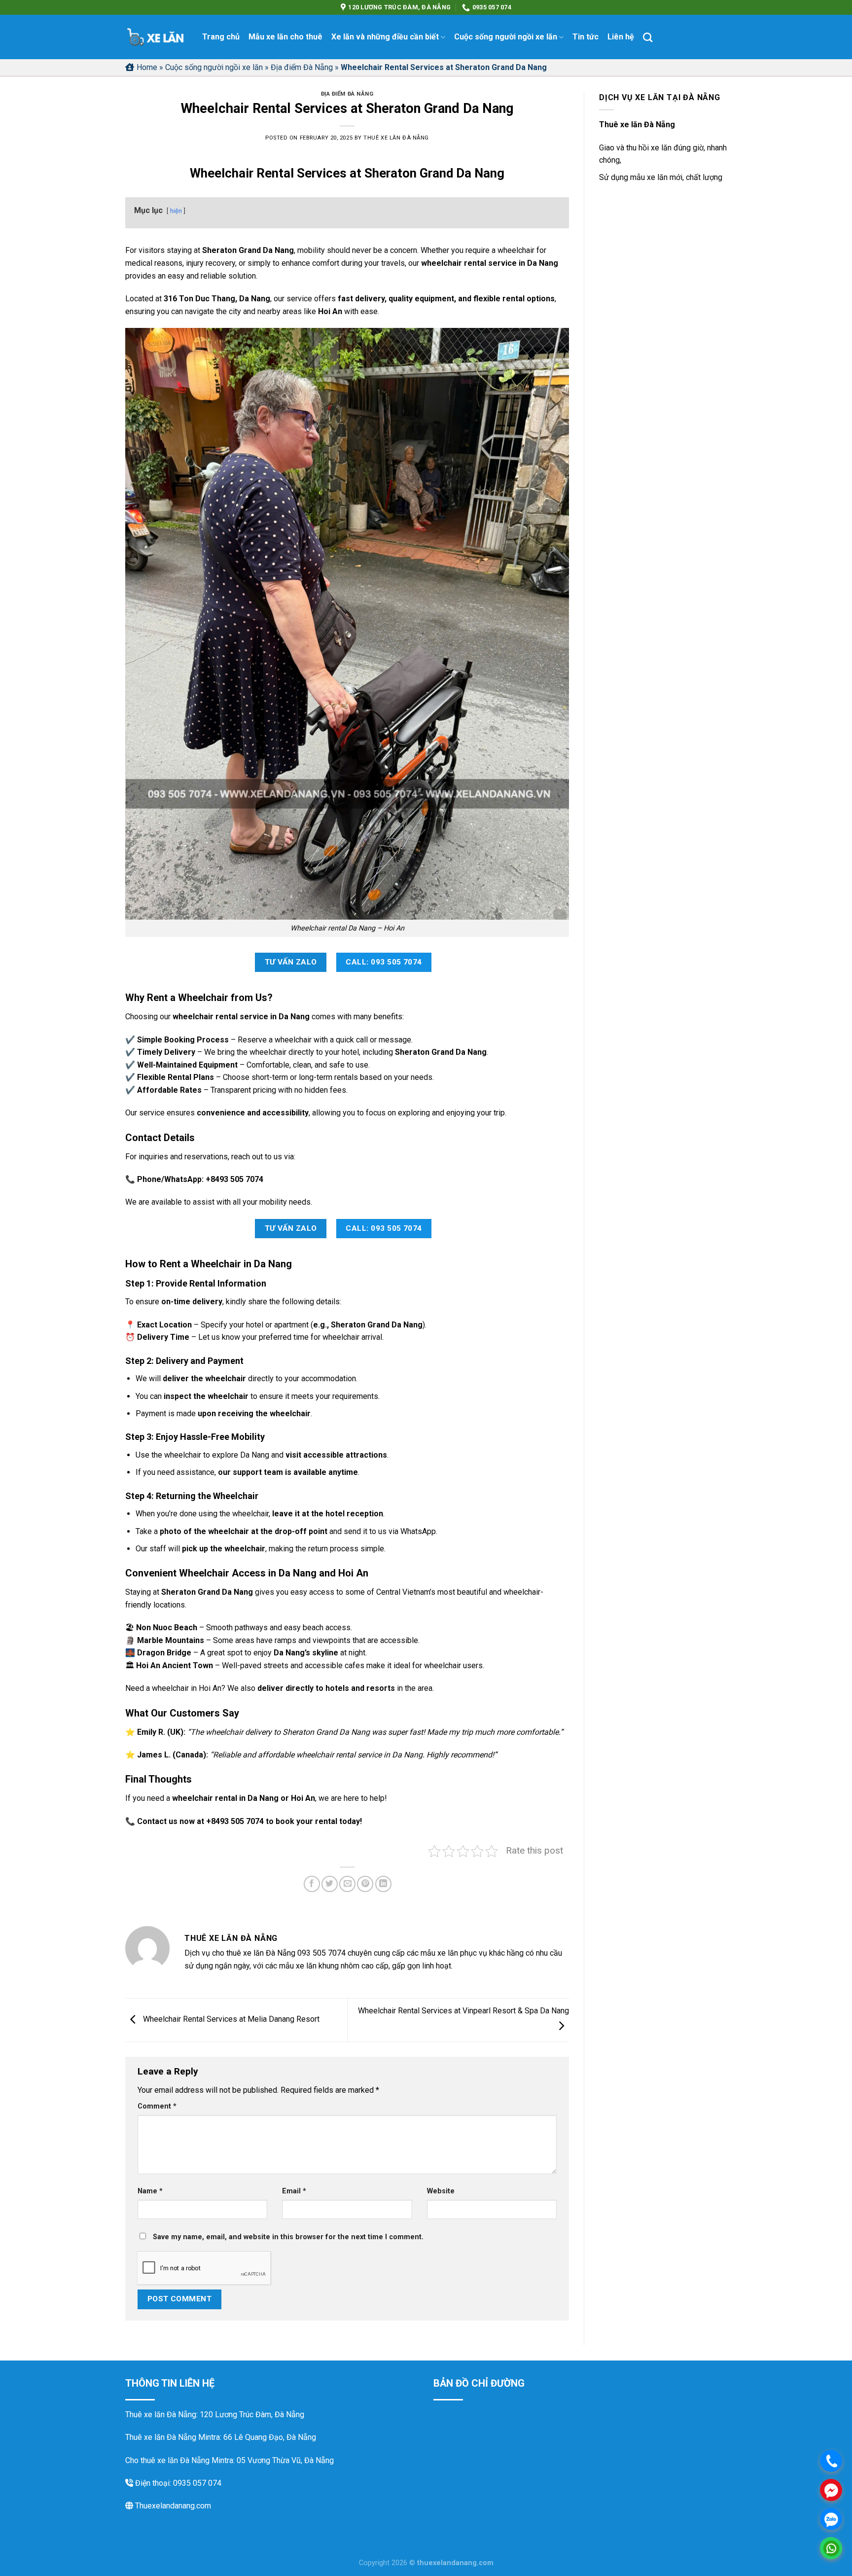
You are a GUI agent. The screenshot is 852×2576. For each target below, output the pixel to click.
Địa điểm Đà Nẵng (302, 67)
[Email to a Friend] (347, 1884)
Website (441, 2191)
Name (150, 2191)
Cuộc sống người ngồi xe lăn (506, 37)
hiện (176, 211)
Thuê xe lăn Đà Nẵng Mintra (173, 2437)
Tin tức (586, 37)
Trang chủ (221, 37)
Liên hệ (621, 37)
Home (147, 67)
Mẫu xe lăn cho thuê (285, 37)
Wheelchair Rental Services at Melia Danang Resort (230, 2020)
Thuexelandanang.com (172, 2506)
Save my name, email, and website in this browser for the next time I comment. (288, 2237)
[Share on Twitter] (330, 1884)
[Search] (648, 37)
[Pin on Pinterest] (365, 1884)
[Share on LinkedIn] (383, 1884)
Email (294, 2191)
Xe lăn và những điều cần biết (385, 37)
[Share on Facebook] (312, 1884)
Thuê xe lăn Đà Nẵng (396, 138)
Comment (157, 2106)
